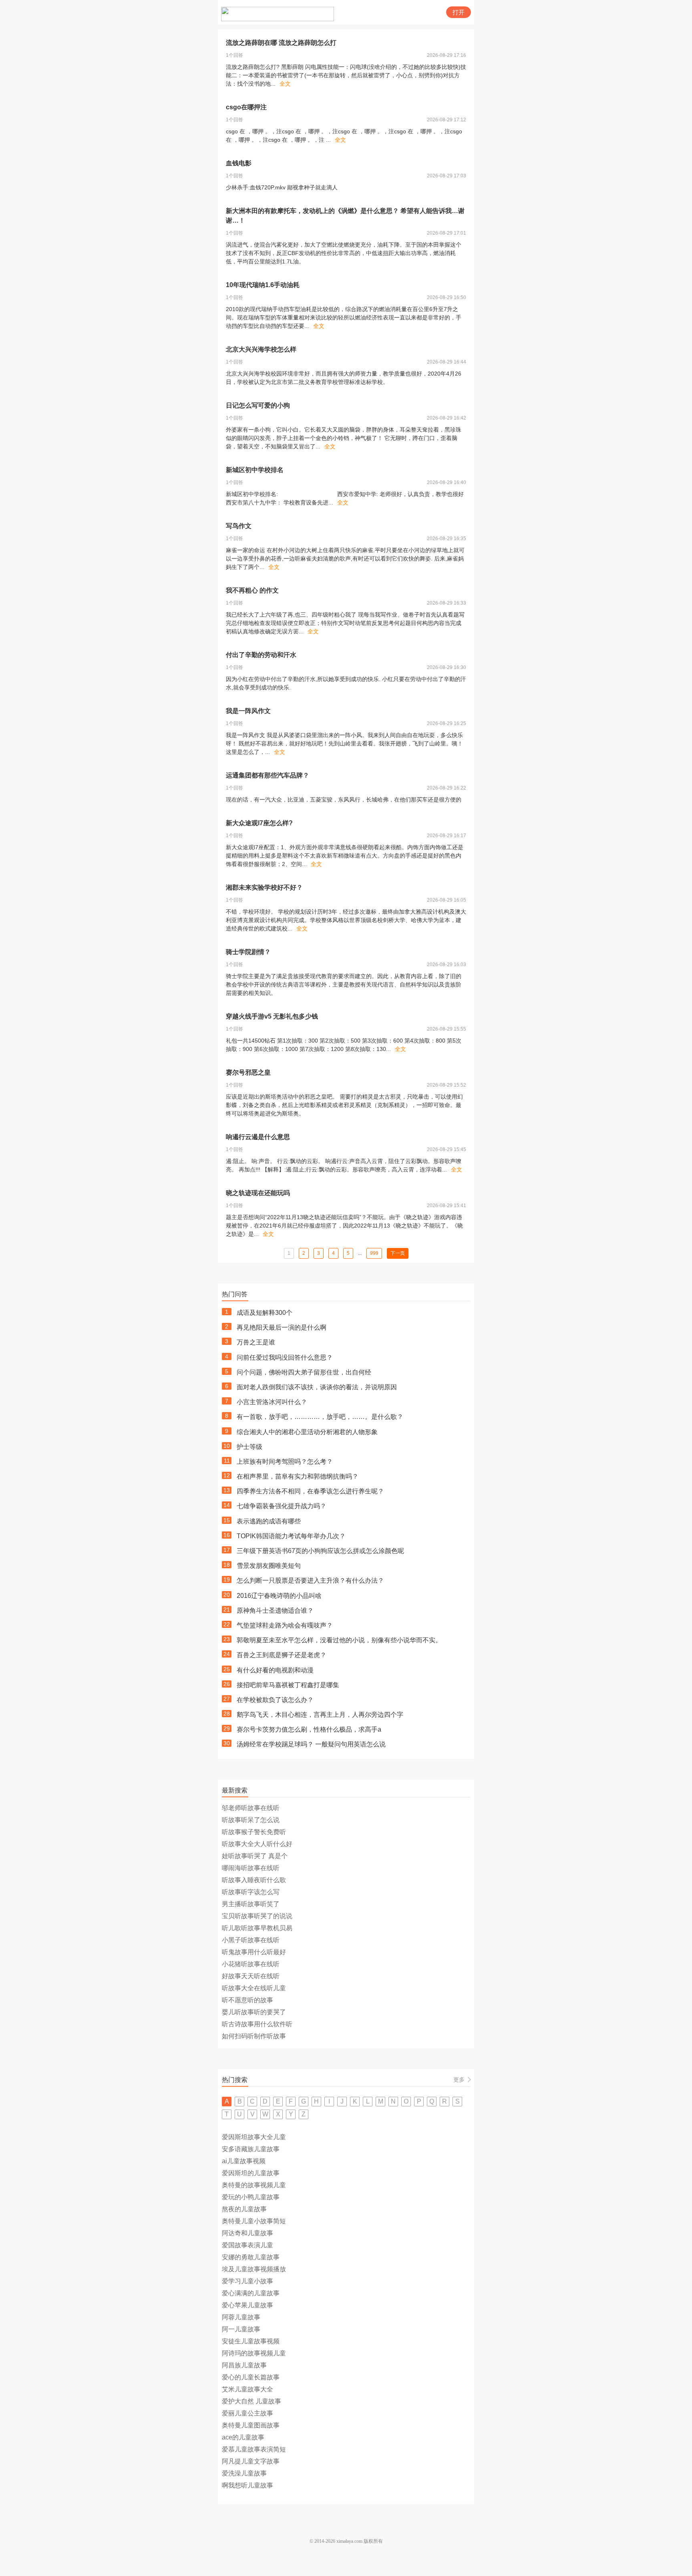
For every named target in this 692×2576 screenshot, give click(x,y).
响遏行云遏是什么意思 (258, 1137)
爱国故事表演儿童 (247, 2245)
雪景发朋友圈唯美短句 (269, 1566)
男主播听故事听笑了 (251, 1904)
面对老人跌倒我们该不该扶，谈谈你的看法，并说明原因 (317, 1387)
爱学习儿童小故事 (247, 2281)
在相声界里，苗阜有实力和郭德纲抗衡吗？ (298, 1476)
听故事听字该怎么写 (251, 1892)
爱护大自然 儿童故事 (251, 2401)
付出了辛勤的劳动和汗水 (261, 655)
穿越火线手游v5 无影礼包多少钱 (272, 1016)
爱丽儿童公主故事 (247, 2413)
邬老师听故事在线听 (251, 1808)
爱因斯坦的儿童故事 (251, 2173)
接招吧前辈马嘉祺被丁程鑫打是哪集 (288, 1685)
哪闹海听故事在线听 (251, 1868)
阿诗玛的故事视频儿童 (254, 2353)
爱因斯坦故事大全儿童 (254, 2137)
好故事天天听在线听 (251, 1976)
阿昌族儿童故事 (244, 2365)
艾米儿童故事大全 (247, 2389)
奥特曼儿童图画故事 (251, 2425)
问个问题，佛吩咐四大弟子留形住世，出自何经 (304, 1372)
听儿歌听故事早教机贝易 (257, 1928)
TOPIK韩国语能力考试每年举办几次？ (291, 1536)
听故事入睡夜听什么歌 (254, 1880)
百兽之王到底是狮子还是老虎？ (282, 1655)
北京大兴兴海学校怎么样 (261, 349)
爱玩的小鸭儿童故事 (251, 2197)
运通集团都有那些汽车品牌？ (268, 775)
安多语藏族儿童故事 (251, 2149)
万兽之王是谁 (256, 1342)
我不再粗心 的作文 (252, 590)
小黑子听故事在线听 (251, 1940)
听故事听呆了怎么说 (251, 1820)
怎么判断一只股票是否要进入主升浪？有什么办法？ (310, 1580)
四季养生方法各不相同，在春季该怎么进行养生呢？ (310, 1491)
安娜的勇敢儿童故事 (251, 2257)
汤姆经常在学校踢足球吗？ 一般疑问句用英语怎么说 (311, 1744)
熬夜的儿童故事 (244, 2209)
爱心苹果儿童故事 (247, 2305)
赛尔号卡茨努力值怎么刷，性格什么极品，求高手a (309, 1729)
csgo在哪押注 (246, 107)
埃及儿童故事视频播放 (254, 2269)
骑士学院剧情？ (248, 952)
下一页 (398, 1253)
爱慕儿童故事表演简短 (254, 2449)
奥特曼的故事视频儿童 (254, 2185)
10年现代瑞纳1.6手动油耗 (263, 285)
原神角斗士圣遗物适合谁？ (275, 1611)
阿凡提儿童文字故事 (251, 2461)
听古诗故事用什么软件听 (257, 2024)
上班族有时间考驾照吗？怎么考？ (285, 1462)
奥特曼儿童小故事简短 (254, 2221)
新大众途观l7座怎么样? (259, 823)
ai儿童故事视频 (244, 2161)
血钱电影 (239, 163)
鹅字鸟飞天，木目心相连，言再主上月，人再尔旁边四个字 (320, 1715)
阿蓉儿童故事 (241, 2317)
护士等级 (249, 1447)
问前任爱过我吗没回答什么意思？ (285, 1357)
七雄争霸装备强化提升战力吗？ (282, 1506)
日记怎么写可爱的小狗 (258, 405)
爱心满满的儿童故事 (251, 2293)
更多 (459, 2080)
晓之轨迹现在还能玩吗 (258, 1193)
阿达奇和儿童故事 (247, 2233)
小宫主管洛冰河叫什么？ (272, 1402)
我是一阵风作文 (248, 711)
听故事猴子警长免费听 (254, 1832)
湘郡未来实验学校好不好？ (264, 887)
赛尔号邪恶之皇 (248, 1072)
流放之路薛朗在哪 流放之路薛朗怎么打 (281, 43)
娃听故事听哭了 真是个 (255, 1856)
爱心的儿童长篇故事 (251, 2377)
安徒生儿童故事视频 (251, 2341)
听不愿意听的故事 (247, 2000)
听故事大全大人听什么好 (257, 1844)
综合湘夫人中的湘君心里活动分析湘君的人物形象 (307, 1432)
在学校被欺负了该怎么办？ (275, 1700)
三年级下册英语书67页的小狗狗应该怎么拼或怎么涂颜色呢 (320, 1551)
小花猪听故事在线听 (251, 1964)
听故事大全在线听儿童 (254, 1988)
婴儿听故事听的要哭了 (254, 2012)
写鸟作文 (239, 526)
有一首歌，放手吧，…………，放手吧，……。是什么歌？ (320, 1417)
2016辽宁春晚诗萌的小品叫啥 (279, 1596)
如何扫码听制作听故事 (254, 2036)
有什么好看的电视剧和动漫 (275, 1670)
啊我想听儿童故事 (247, 2485)
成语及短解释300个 (265, 1313)
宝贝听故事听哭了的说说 (257, 1916)
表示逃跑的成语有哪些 (269, 1521)
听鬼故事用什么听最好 (254, 1952)
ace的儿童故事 (243, 2437)
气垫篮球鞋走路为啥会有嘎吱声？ (285, 1625)
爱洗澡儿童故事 (244, 2473)
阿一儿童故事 (241, 2329)
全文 (285, 84)
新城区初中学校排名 (255, 470)
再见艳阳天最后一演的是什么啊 (282, 1327)
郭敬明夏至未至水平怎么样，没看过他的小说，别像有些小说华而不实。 (339, 1640)
